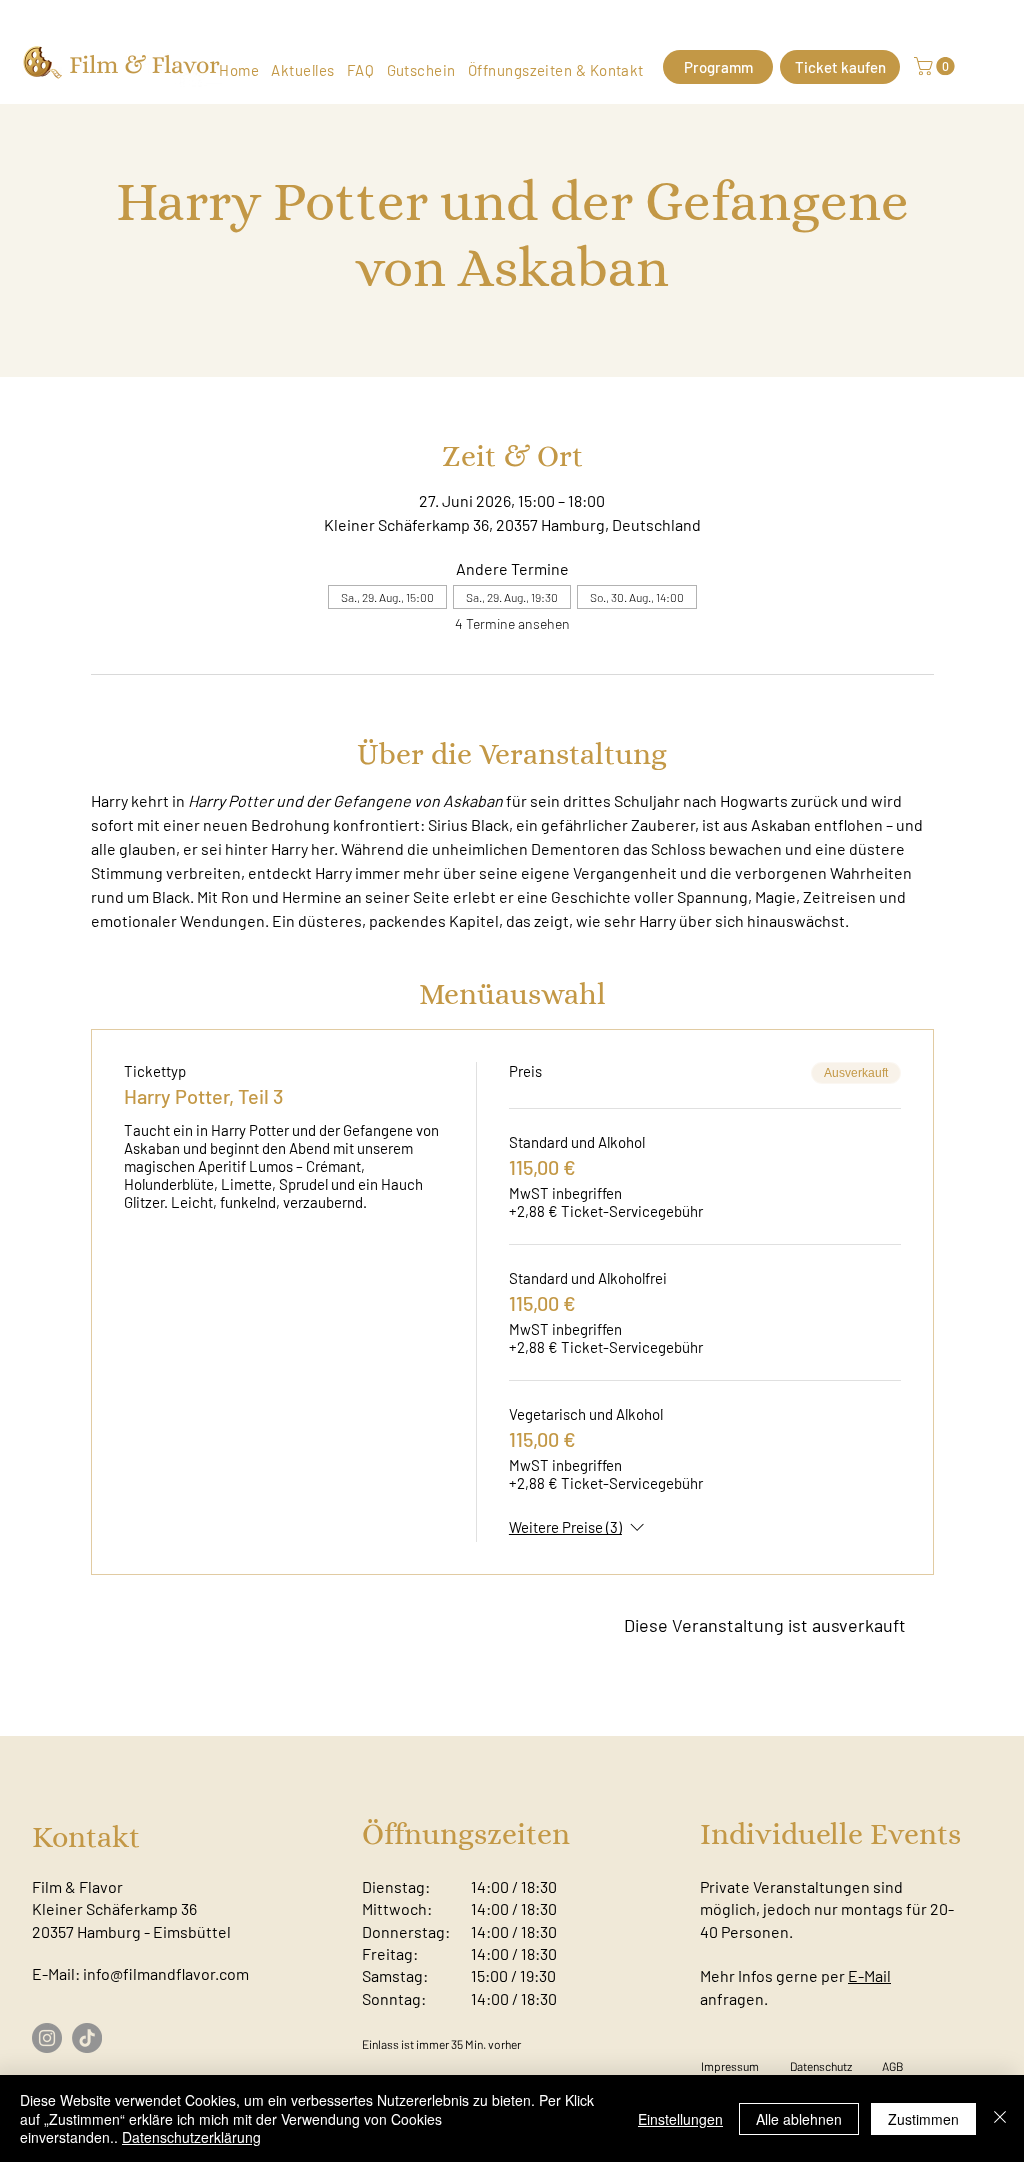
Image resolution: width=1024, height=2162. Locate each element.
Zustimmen (923, 2119)
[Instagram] (47, 2038)
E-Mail (869, 1975)
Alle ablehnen (799, 2119)
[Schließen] (1000, 2118)
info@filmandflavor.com (166, 1973)
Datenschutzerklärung (191, 2137)
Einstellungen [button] (680, 2119)
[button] (936, 66)
